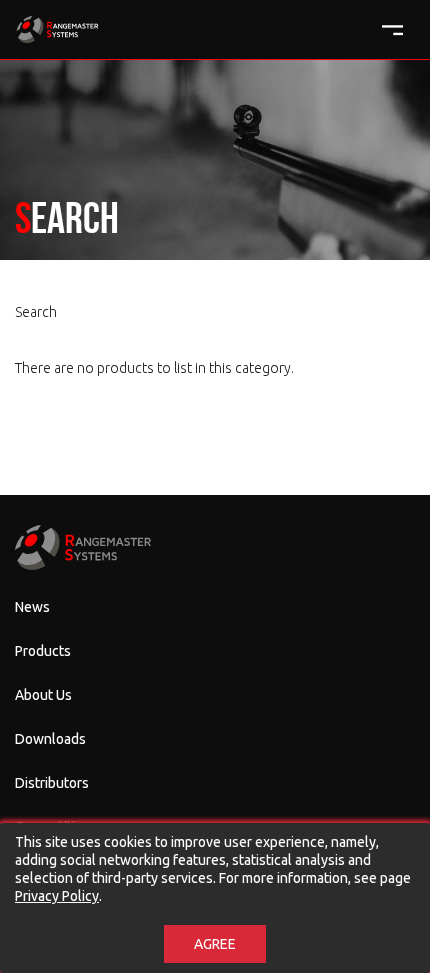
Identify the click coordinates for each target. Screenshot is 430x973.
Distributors (52, 783)
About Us (43, 695)
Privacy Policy (57, 896)
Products (43, 651)
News (32, 607)
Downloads (50, 739)
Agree (215, 944)
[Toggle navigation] (392, 30)
